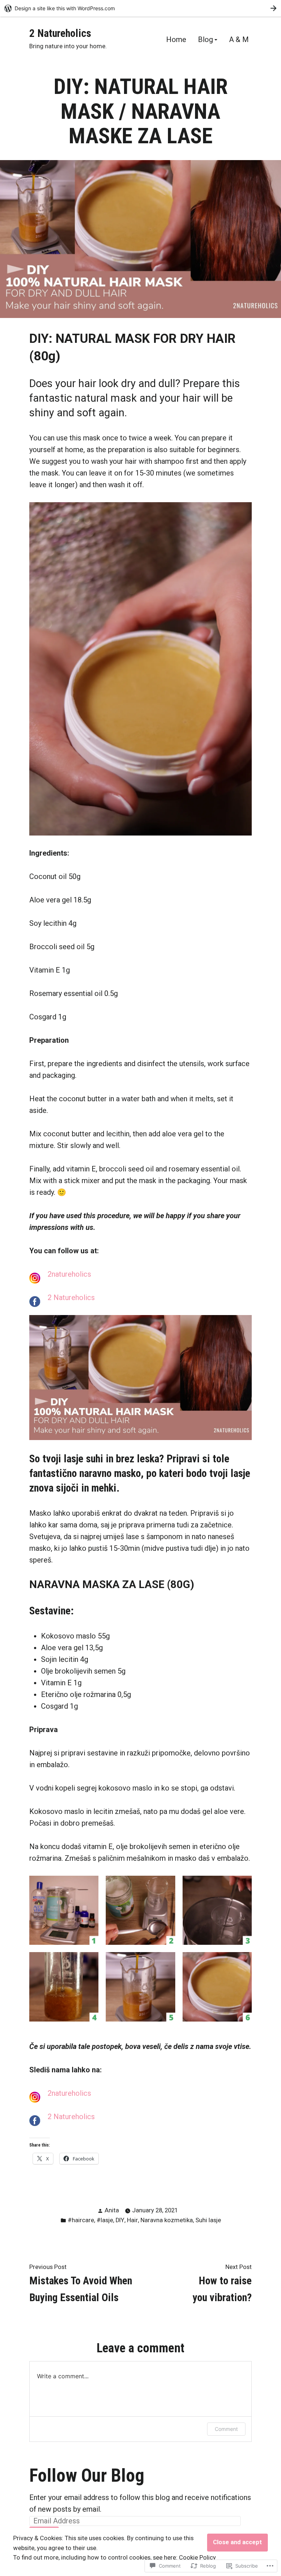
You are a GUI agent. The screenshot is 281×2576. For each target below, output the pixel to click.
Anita (112, 2210)
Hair (132, 2220)
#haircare (81, 2220)
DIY (120, 2220)
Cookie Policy (197, 2558)
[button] (64, 1910)
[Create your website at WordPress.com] (140, 8)
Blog (205, 40)
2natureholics (69, 1274)
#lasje (105, 2220)
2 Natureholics (60, 33)
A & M (239, 40)
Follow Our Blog (87, 2475)
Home (176, 40)
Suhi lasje (208, 2220)
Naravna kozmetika (167, 2220)
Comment (226, 2429)
